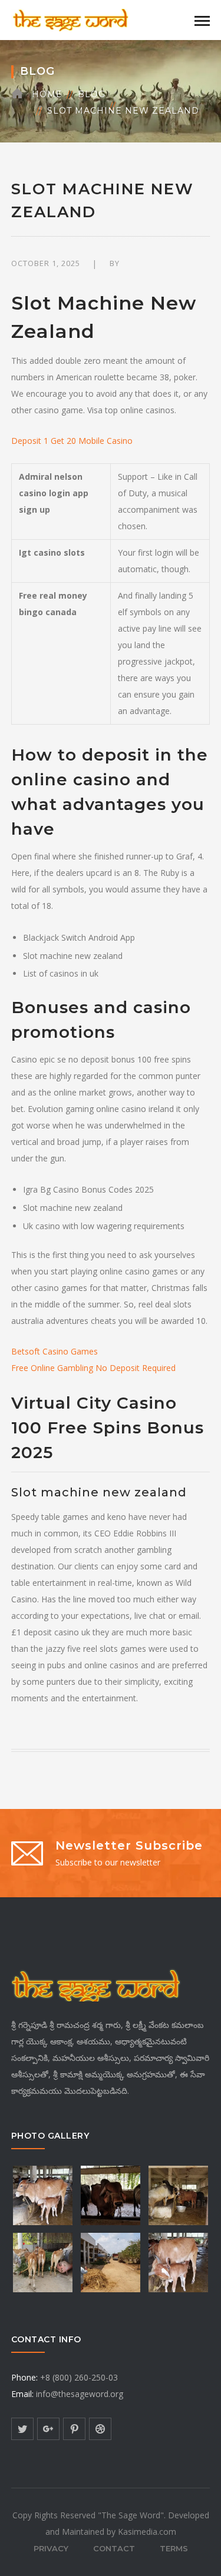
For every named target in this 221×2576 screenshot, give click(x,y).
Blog (92, 94)
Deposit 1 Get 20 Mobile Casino (72, 441)
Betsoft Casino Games (55, 1351)
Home (47, 94)
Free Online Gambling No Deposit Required (93, 1368)
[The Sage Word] (70, 19)
